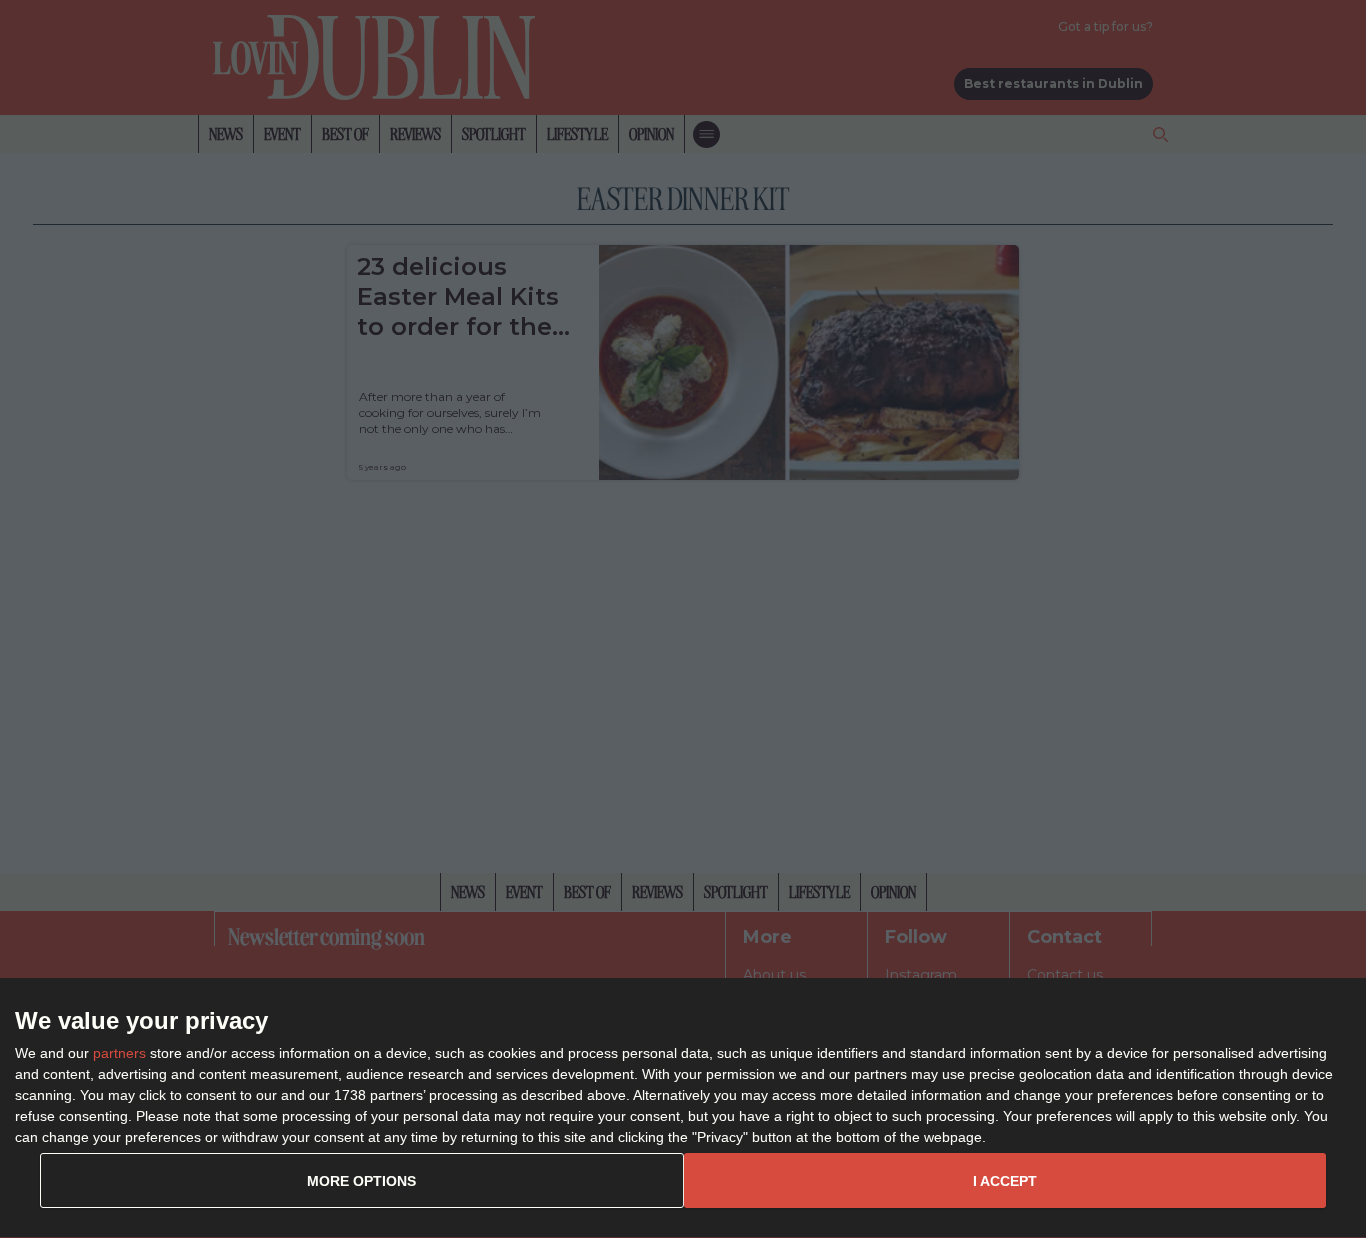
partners (119, 1053)
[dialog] (683, 1108)
